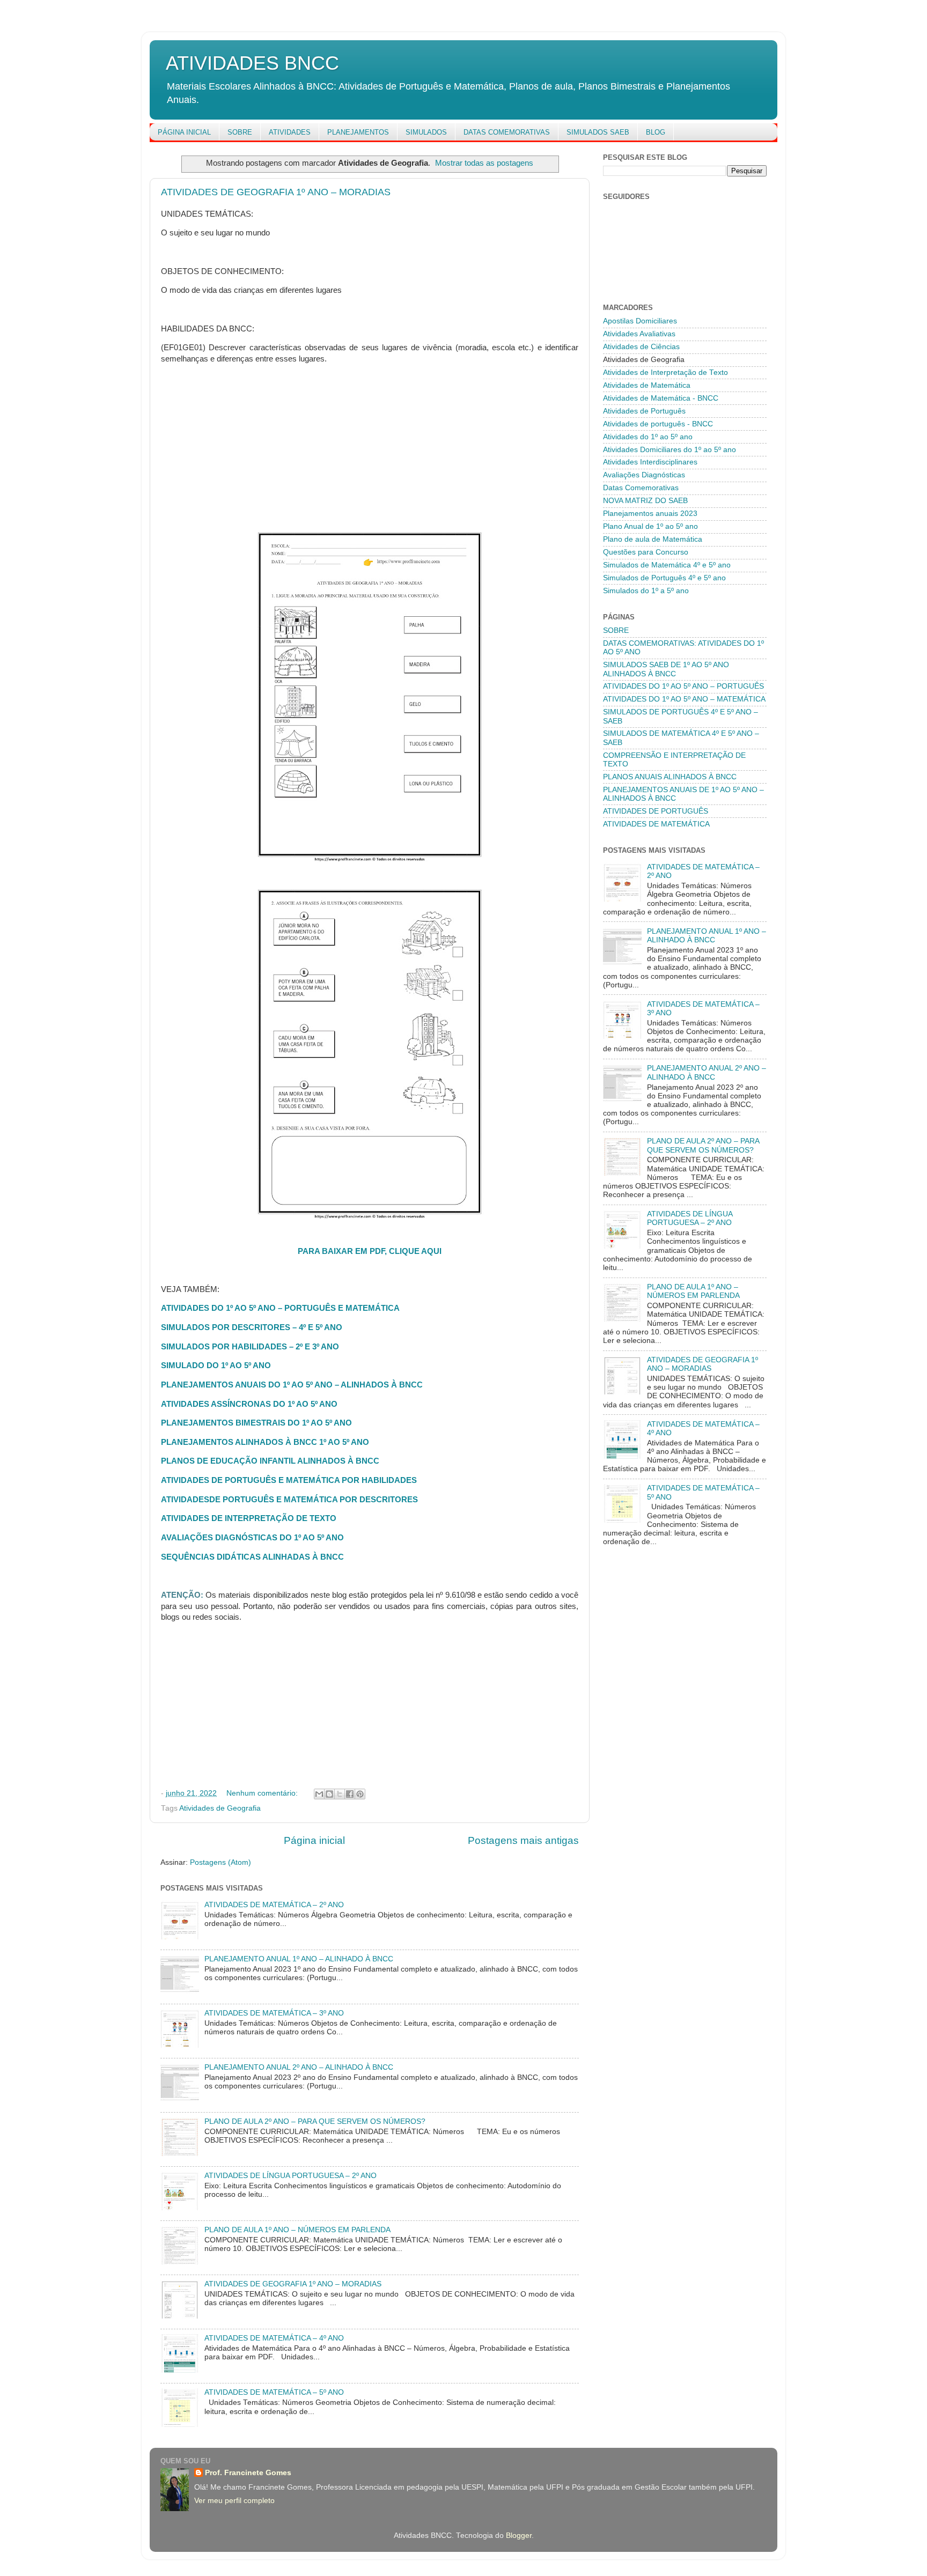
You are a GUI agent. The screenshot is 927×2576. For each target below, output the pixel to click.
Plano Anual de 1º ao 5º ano (650, 526)
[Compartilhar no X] (340, 1794)
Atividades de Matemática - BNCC (661, 398)
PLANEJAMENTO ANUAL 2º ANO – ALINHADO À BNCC (299, 2067)
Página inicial (314, 1840)
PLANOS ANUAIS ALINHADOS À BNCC (670, 777)
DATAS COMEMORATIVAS (507, 132)
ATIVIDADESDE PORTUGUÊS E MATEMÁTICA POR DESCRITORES (289, 1500)
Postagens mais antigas (523, 1840)
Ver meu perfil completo (234, 2501)
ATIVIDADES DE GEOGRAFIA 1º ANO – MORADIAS (276, 192)
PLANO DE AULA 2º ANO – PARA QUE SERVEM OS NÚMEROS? (315, 2121)
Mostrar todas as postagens (484, 163)
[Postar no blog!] (329, 1794)
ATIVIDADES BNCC (252, 63)
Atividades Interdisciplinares (650, 462)
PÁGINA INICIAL (184, 132)
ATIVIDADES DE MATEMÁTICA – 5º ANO (274, 2392)
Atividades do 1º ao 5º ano (648, 437)
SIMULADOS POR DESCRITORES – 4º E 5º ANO (252, 1327)
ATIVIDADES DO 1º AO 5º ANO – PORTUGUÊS (683, 686)
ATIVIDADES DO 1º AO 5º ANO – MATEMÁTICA (684, 699)
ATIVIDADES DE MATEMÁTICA (656, 824)
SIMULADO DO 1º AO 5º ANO (216, 1365)
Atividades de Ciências (641, 347)
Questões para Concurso (646, 552)
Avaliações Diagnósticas (644, 475)
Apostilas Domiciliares (640, 321)
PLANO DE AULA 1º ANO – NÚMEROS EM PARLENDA (297, 2230)
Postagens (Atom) (220, 1862)
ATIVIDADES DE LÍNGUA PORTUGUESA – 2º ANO (290, 2176)
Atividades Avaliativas (639, 334)
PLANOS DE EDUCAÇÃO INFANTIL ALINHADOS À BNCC (270, 1461)
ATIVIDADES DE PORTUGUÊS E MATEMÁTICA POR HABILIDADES (289, 1480)
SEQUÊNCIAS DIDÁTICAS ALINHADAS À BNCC (252, 1557)
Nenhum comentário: (263, 1793)
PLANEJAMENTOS (358, 132)
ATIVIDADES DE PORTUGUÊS (656, 811)
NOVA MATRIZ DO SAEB (645, 501)
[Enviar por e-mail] (319, 1794)
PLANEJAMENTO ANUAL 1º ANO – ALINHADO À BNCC (299, 1959)
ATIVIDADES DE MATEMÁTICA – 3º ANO (274, 2013)
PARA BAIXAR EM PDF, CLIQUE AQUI (370, 1251)
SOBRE (240, 132)
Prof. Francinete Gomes (248, 2473)
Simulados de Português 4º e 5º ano (664, 578)
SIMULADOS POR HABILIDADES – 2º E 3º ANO (250, 1347)
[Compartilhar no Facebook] (350, 1794)
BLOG (656, 132)
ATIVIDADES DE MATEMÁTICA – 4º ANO (274, 2338)
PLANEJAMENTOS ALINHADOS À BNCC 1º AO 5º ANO (265, 1442)
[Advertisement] (370, 448)
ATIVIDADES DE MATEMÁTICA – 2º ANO (274, 1905)
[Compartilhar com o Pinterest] (360, 1794)
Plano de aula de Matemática (653, 539)
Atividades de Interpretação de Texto (665, 372)
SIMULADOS (426, 132)
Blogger (519, 2536)
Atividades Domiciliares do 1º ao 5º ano (669, 450)
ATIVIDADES (290, 132)
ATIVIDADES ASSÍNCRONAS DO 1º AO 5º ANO (249, 1404)
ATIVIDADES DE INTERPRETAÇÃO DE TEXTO (249, 1518)
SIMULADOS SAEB (598, 132)
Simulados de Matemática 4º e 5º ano (667, 565)
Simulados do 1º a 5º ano (646, 591)
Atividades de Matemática (647, 385)
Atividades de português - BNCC (658, 424)
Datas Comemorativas (641, 488)
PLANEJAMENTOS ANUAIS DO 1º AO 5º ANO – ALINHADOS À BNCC (292, 1385)
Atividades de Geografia (220, 1808)
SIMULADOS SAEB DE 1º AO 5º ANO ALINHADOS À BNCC (666, 669)
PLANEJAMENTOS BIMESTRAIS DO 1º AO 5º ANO (256, 1423)
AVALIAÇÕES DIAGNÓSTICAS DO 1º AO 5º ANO (252, 1538)
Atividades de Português (644, 411)
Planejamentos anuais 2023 (650, 514)
